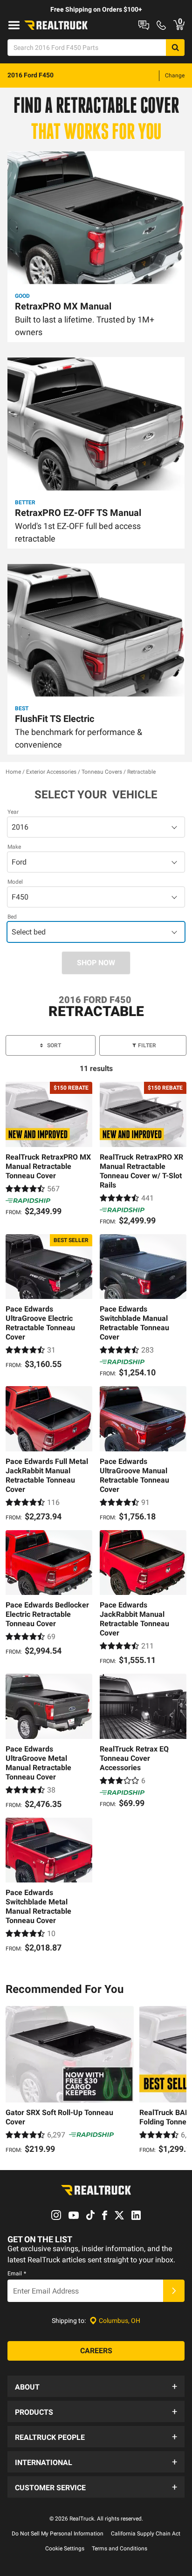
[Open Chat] (144, 25)
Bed (12, 917)
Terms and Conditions (120, 2549)
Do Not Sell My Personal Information (58, 2534)
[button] (96, 2386)
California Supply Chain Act (146, 2534)
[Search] (175, 48)
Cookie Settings (65, 2549)
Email (17, 2274)
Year (13, 812)
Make (14, 847)
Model (15, 882)
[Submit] (174, 2291)
